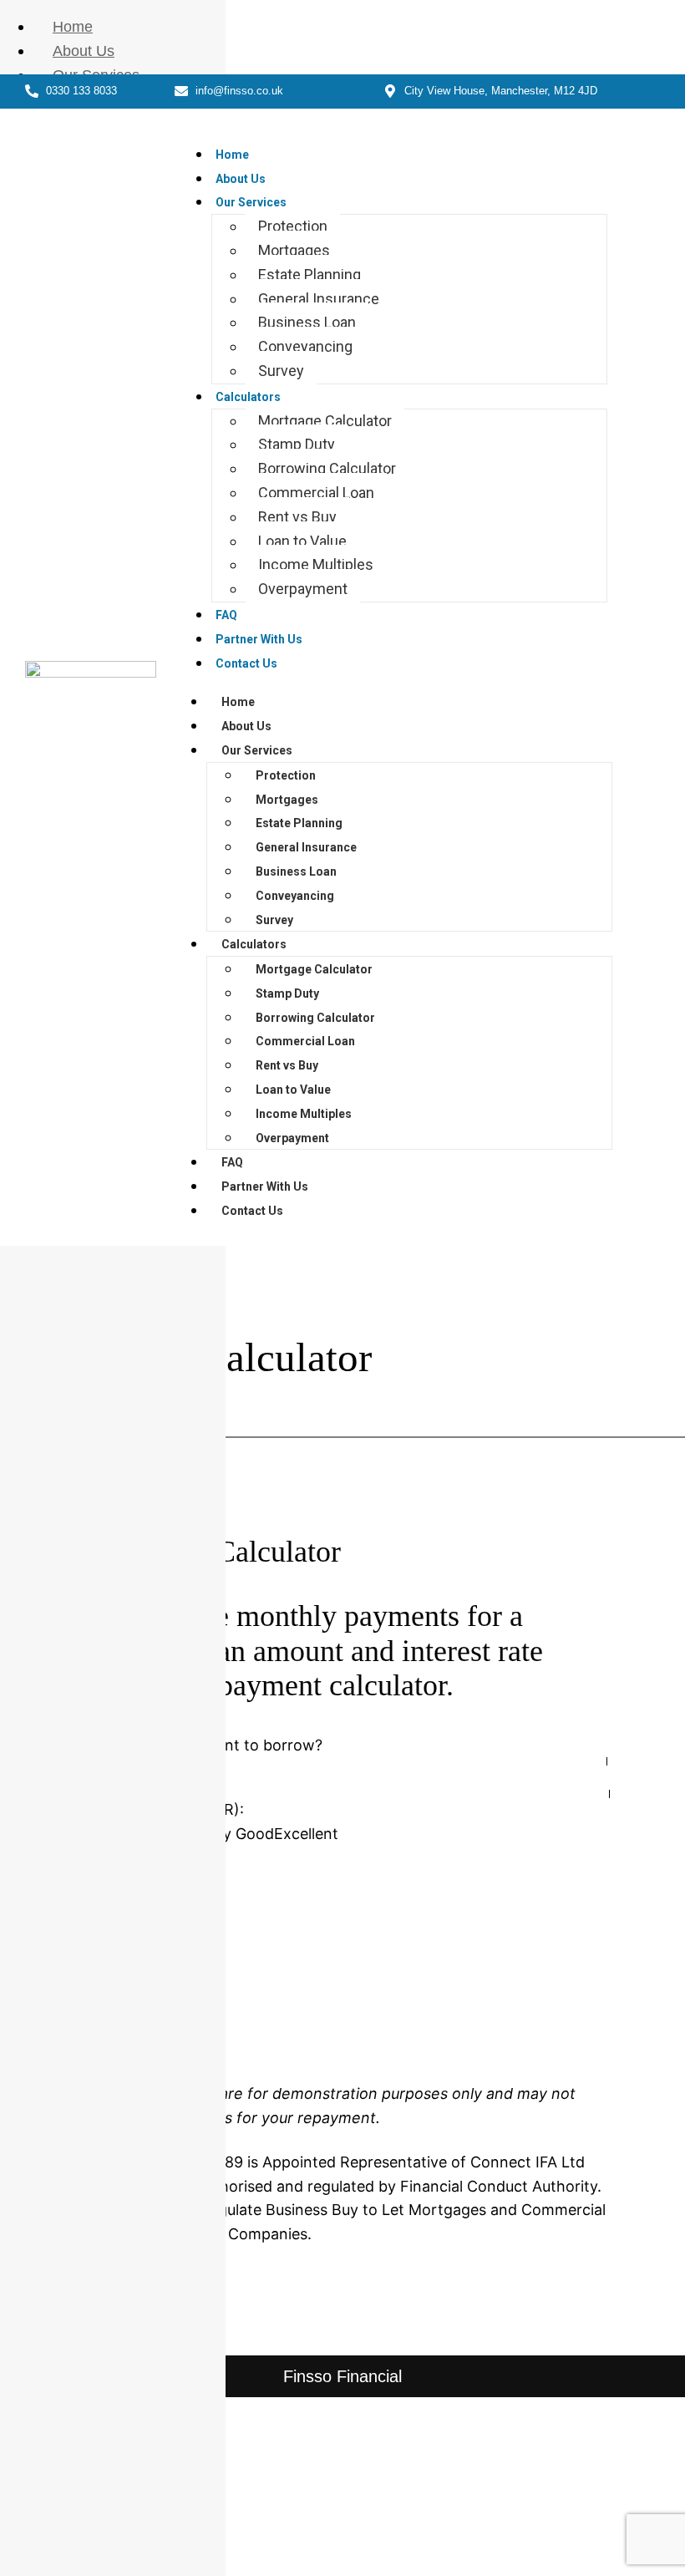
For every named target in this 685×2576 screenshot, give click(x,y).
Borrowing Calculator (327, 468)
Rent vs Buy (297, 517)
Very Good (237, 1834)
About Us (241, 179)
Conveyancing (305, 346)
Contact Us (246, 663)
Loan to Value (302, 541)
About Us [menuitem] (84, 51)
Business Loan (307, 322)
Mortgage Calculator (325, 421)
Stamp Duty (297, 444)
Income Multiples (316, 564)
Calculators (248, 397)
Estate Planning (310, 274)
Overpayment (303, 589)
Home (232, 155)
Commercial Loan (316, 493)
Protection (293, 226)
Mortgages (294, 250)
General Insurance (319, 299)
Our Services (251, 202)
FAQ (226, 615)
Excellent (306, 1834)
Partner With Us (259, 639)
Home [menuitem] (73, 27)
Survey (281, 371)
